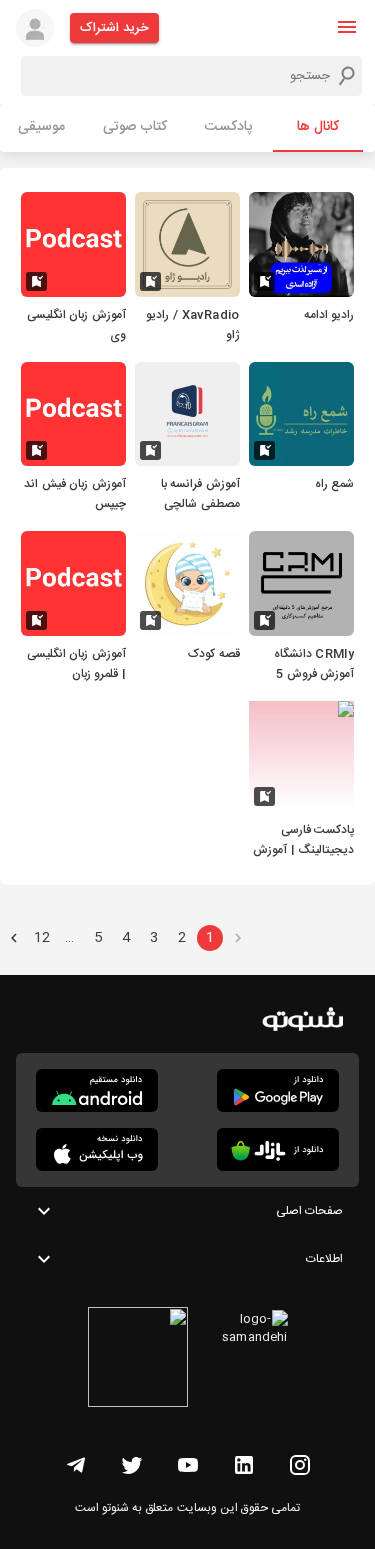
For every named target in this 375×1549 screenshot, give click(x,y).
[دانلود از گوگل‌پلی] (278, 1090)
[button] (347, 27)
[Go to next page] (14, 938)
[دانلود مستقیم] (97, 1090)
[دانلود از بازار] (278, 1149)
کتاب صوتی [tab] (135, 127)
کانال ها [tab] (318, 127)
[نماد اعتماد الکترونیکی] (138, 1360)
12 (42, 938)
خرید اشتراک (114, 28)
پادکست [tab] (228, 127)
